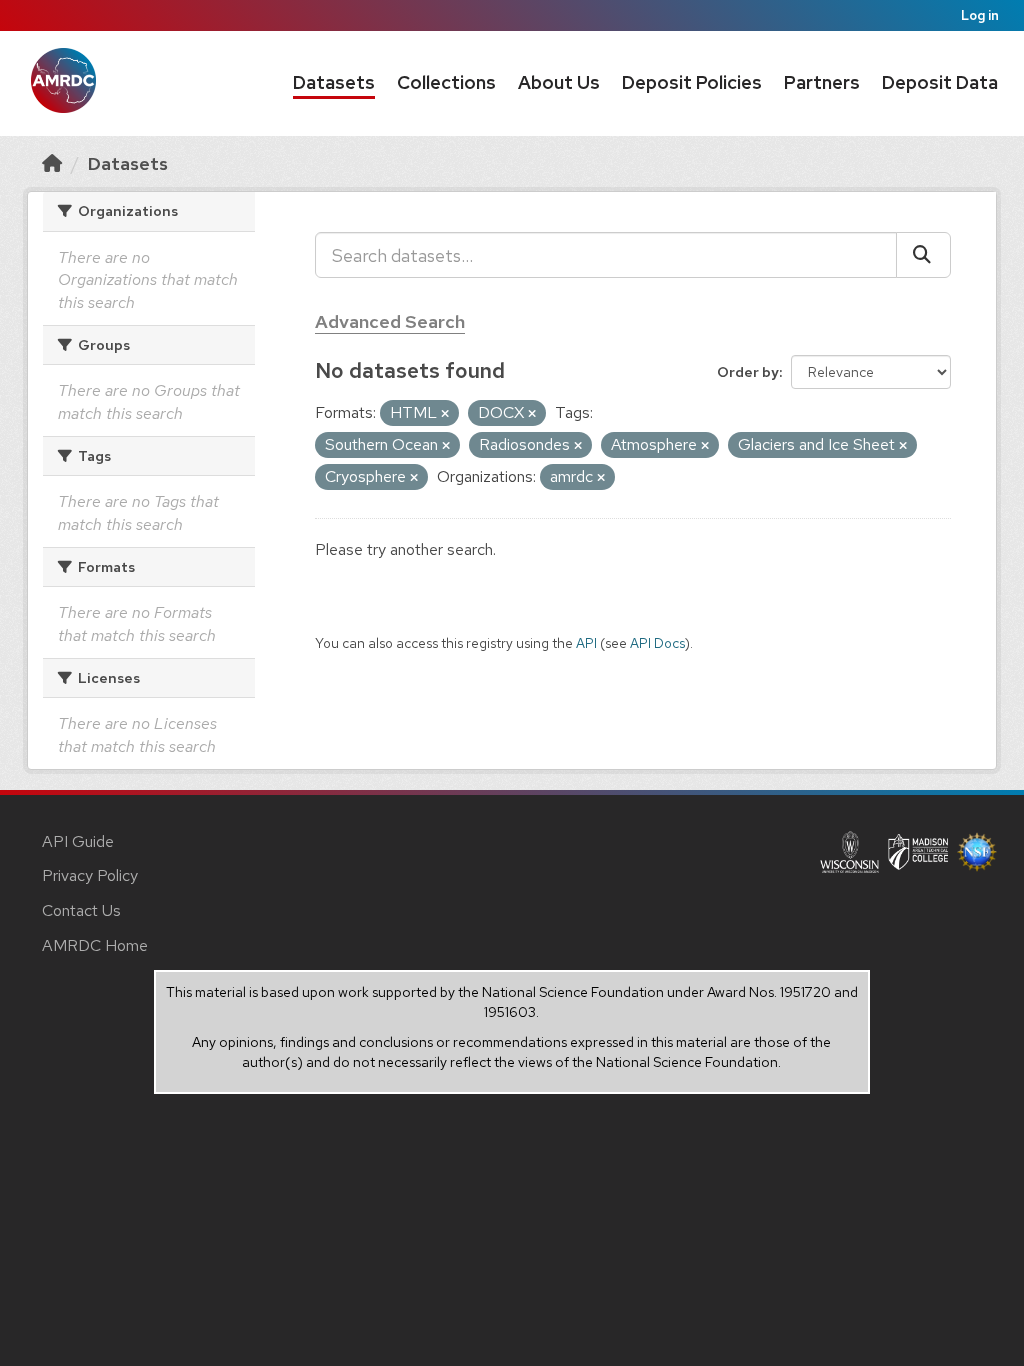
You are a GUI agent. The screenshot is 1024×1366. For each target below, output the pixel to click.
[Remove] (445, 414)
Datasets (334, 82)
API (586, 643)
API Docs (657, 643)
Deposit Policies (692, 82)
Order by (748, 372)
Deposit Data (940, 82)
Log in (980, 15)
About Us (559, 82)
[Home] (52, 163)
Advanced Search (390, 321)
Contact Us (81, 910)
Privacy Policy (90, 875)
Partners (822, 82)
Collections (446, 82)
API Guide (78, 841)
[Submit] (923, 255)
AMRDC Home (95, 945)
